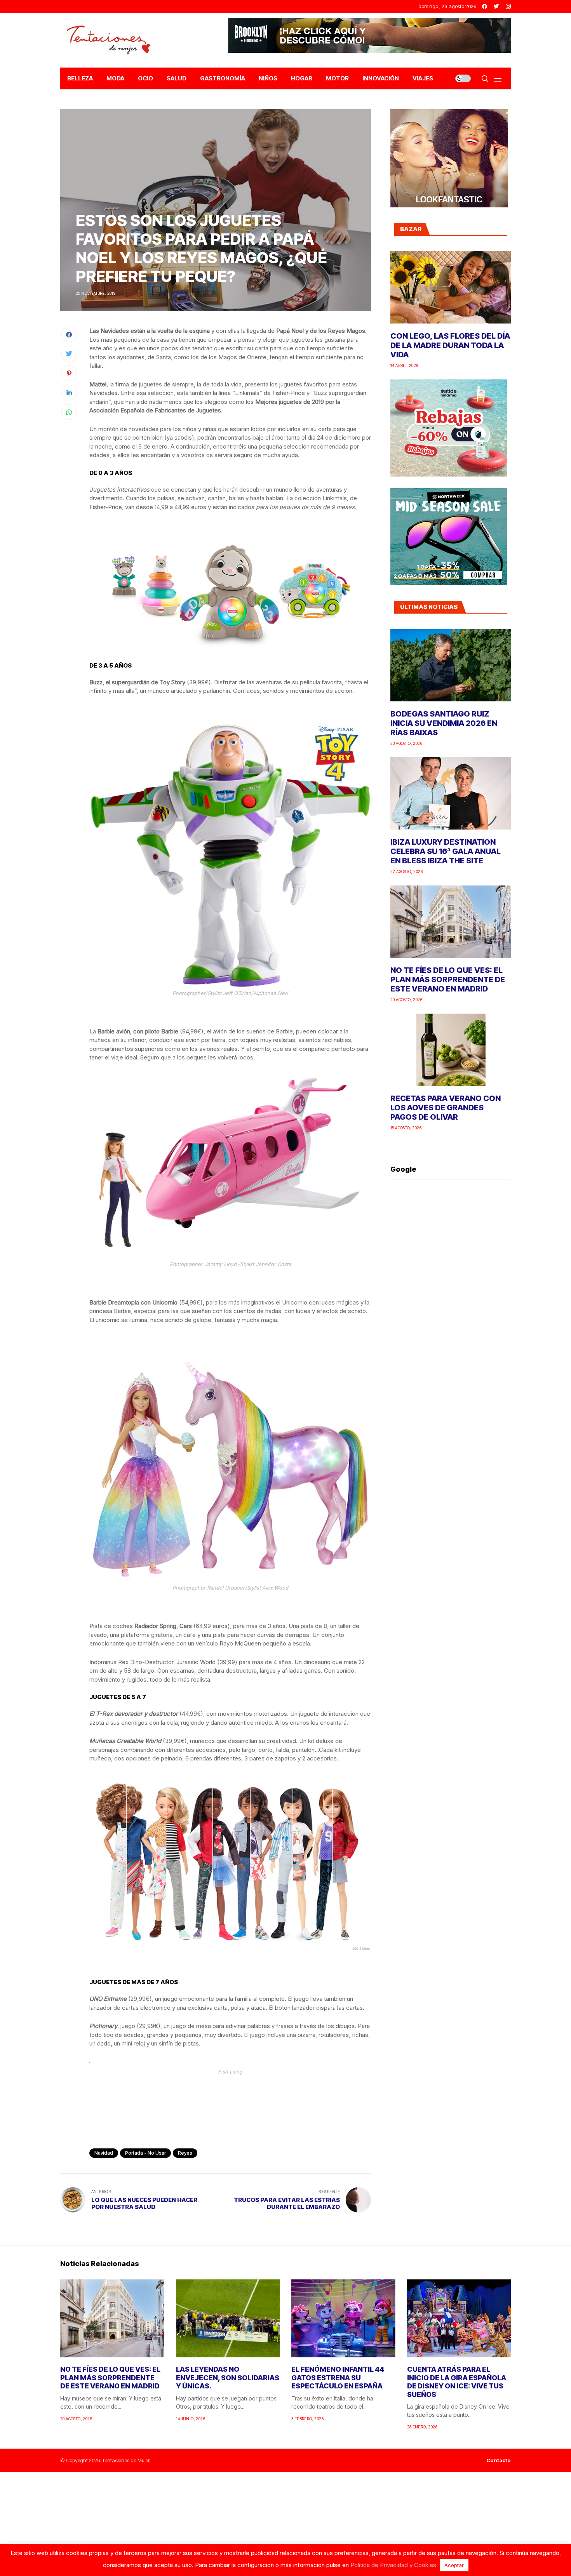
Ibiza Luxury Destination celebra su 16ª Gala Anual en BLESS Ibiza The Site (446, 851)
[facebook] (485, 6)
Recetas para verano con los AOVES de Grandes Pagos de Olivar (446, 1108)
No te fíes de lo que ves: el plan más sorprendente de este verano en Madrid (448, 979)
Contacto (499, 2460)
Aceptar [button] (454, 2565)
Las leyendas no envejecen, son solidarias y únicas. (228, 2378)
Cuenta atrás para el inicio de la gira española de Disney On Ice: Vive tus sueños (457, 2382)
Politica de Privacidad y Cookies (393, 2565)
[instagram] (508, 6)
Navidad (104, 2153)
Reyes (185, 2153)
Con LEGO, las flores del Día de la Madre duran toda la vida (450, 345)
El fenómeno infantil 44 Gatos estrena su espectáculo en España (338, 2378)
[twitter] (496, 6)
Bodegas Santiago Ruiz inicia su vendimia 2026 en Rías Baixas (444, 723)
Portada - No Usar (145, 2153)
